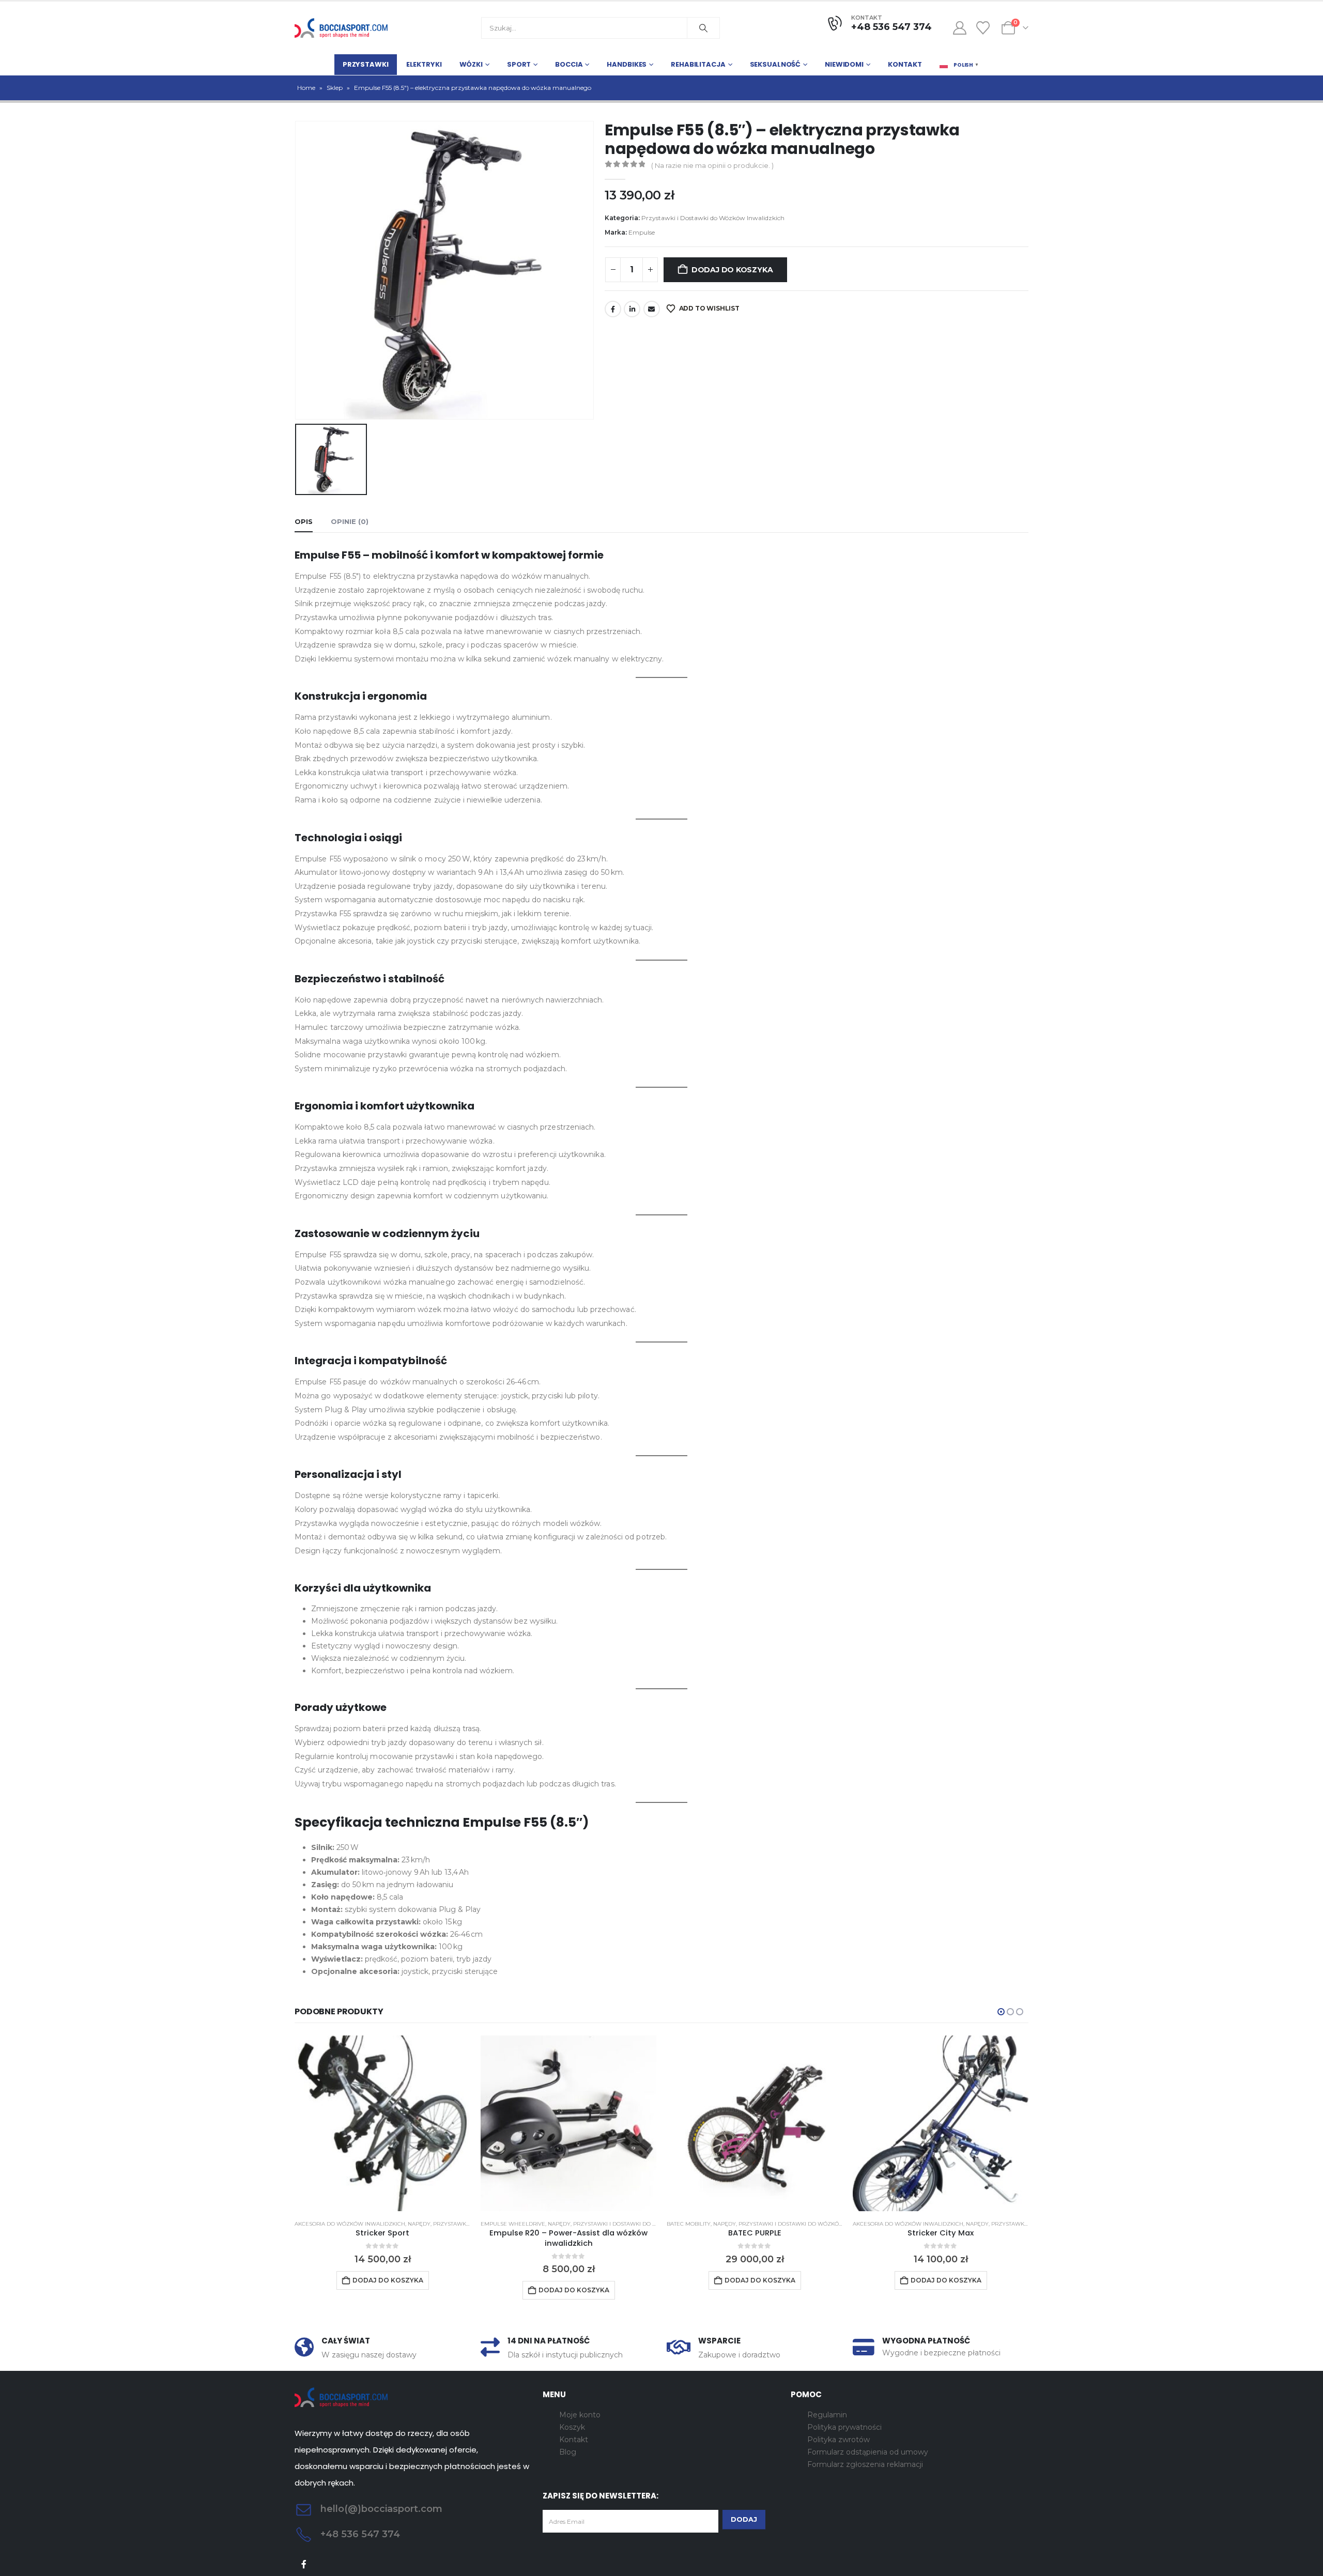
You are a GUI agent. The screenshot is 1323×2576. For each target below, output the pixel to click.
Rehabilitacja (698, 64)
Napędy (419, 2224)
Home (306, 88)
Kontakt (905, 64)
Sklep (335, 88)
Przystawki (366, 64)
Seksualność (775, 64)
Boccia (569, 64)
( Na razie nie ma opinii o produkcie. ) (712, 165)
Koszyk (572, 2427)
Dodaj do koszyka (732, 270)
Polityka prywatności (844, 2427)
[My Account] (959, 28)
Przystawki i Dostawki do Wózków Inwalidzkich (713, 218)
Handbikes (627, 64)
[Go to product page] (382, 2123)
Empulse (642, 232)
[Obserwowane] (983, 28)
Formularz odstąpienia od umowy (868, 2452)
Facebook (613, 309)
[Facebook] (304, 2564)
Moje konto (580, 2415)
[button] (1001, 2012)
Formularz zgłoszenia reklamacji (865, 2464)
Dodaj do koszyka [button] (388, 2280)
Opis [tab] (304, 521)
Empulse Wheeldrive (513, 2224)
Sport (519, 64)
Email (652, 309)
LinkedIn (632, 309)
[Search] (703, 28)
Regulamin (827, 2415)
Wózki (471, 64)
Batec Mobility (689, 2224)
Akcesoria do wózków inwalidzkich (350, 2224)
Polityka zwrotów (839, 2440)
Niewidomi (844, 64)
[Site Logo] (341, 28)
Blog (568, 2452)
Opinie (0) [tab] (350, 521)
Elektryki (424, 64)
